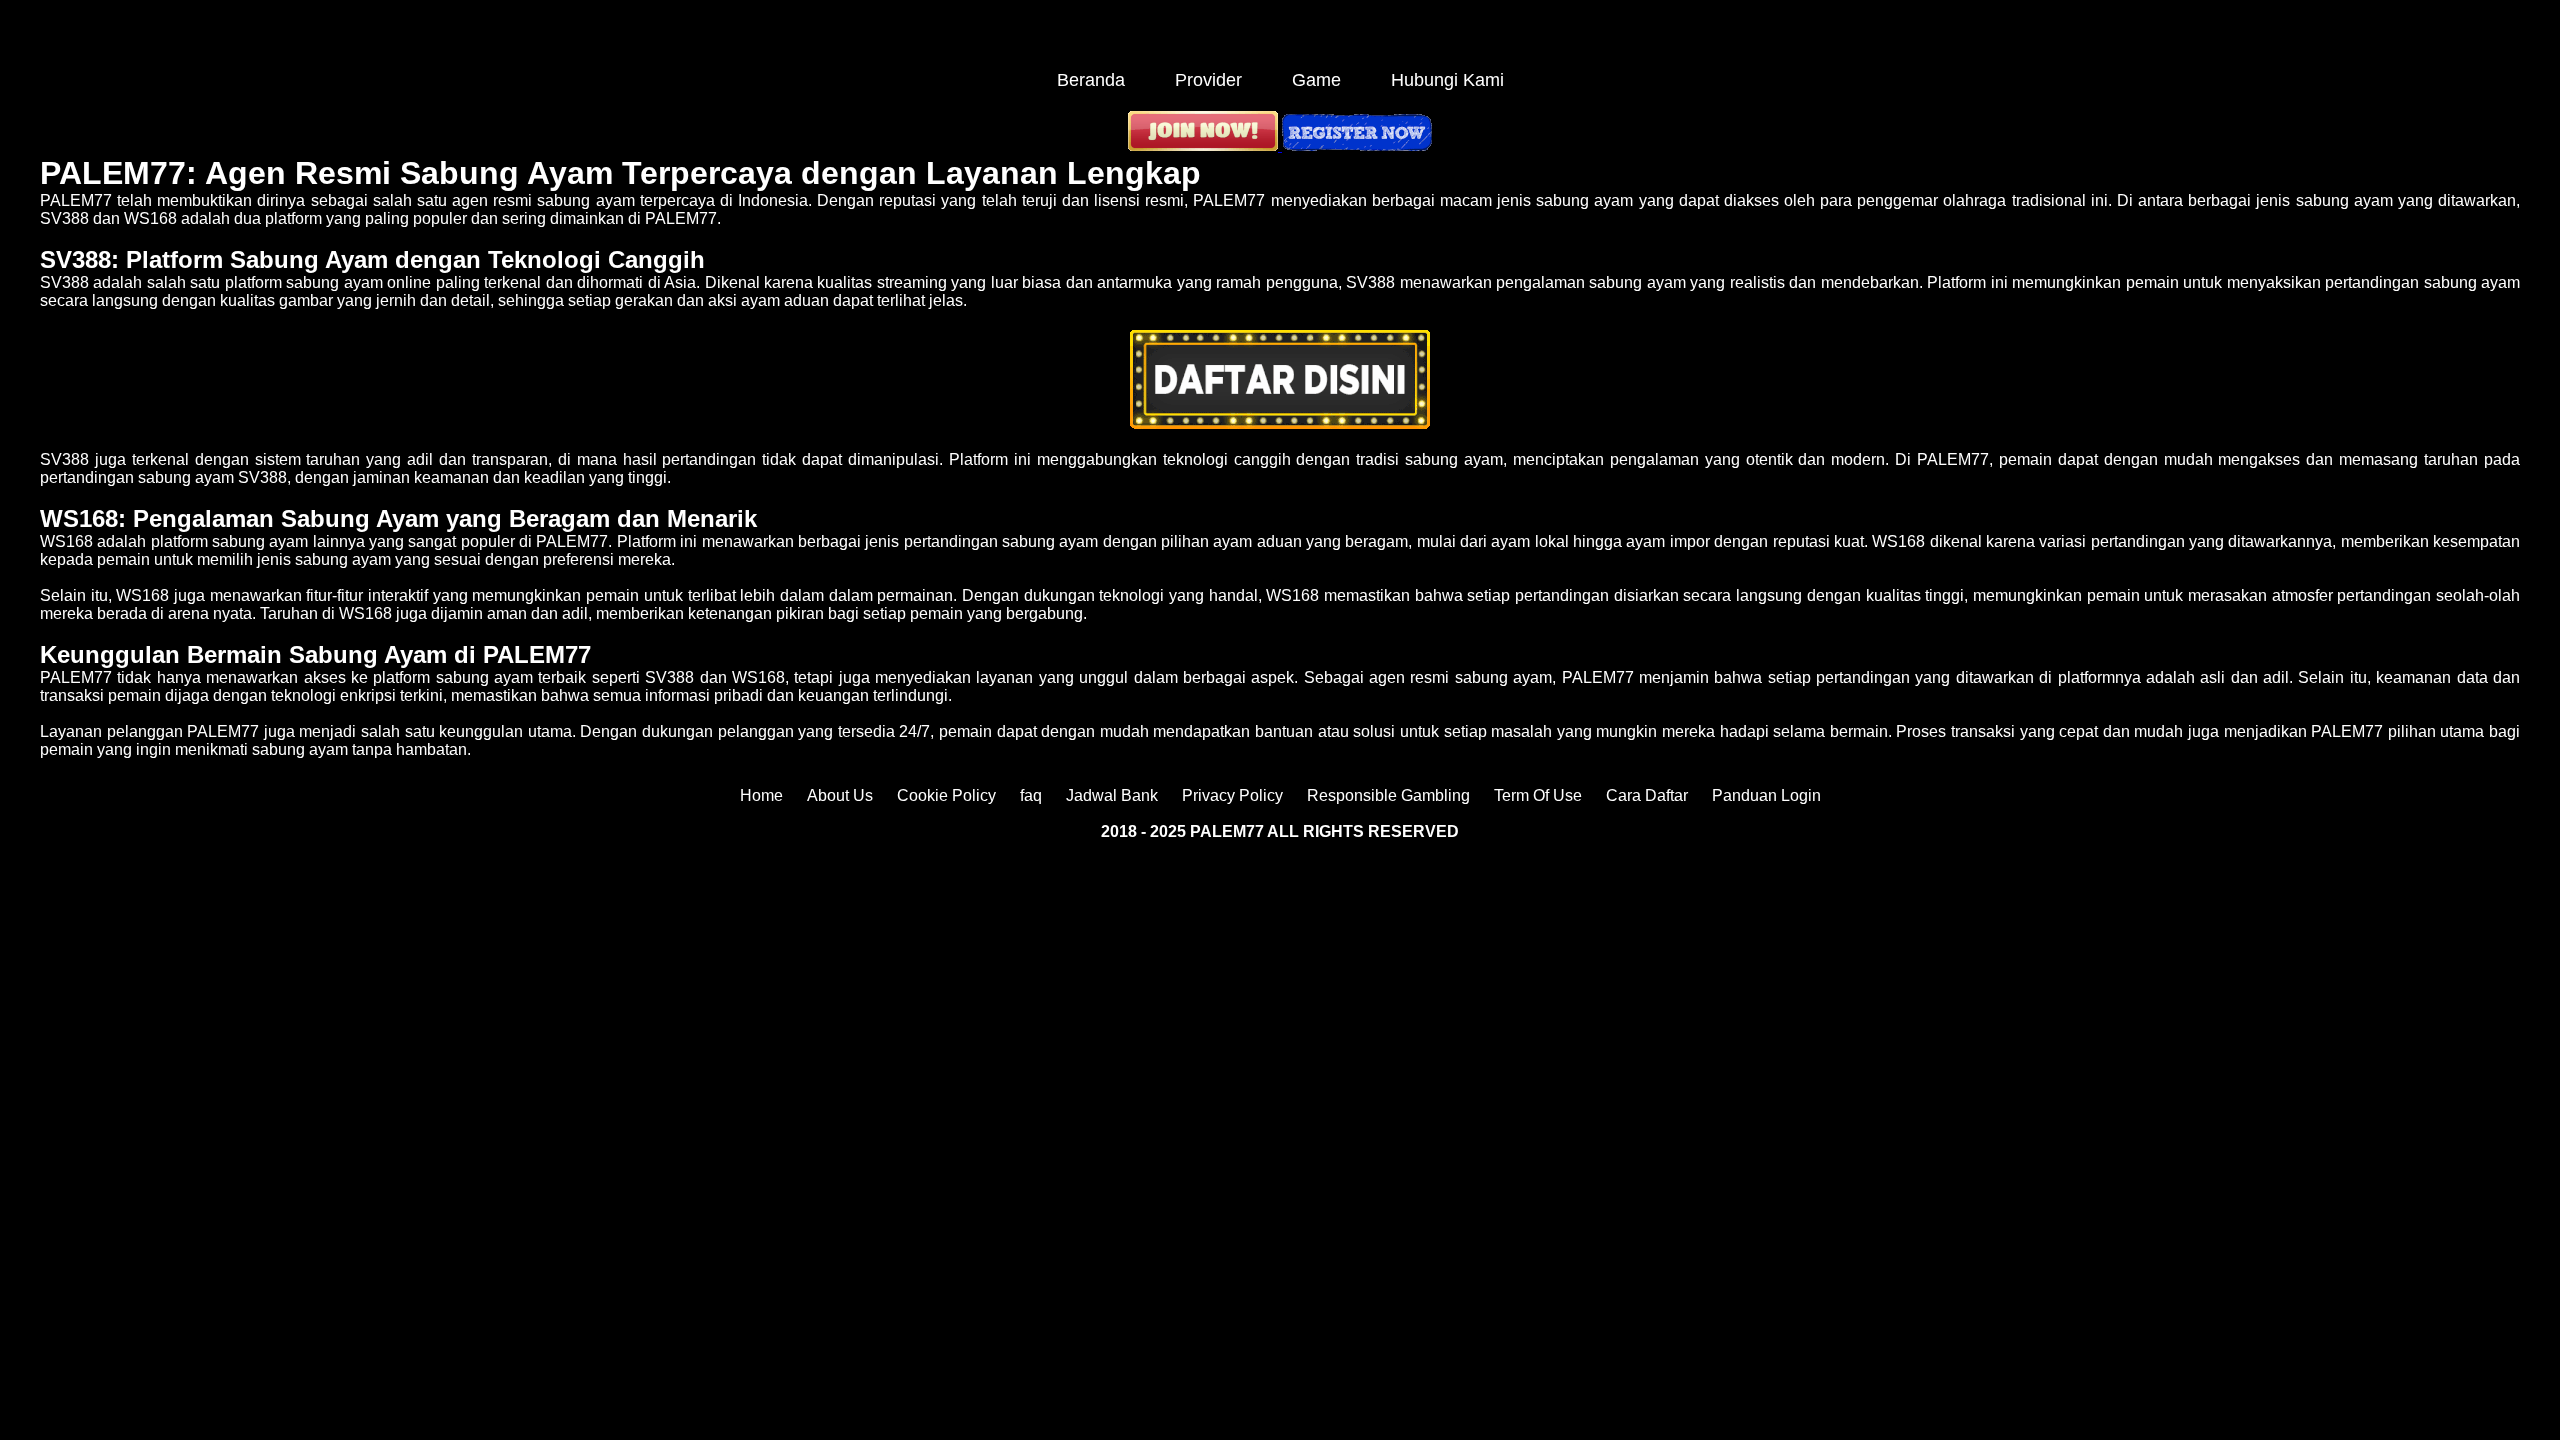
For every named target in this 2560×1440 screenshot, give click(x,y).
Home (761, 795)
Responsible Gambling (1388, 795)
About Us (840, 795)
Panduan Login (1766, 795)
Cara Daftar (1647, 795)
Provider (1208, 80)
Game (1316, 80)
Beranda (1091, 80)
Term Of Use (1538, 795)
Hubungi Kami (1447, 80)
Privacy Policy (1232, 795)
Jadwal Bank (1112, 795)
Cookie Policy (946, 795)
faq (1031, 795)
